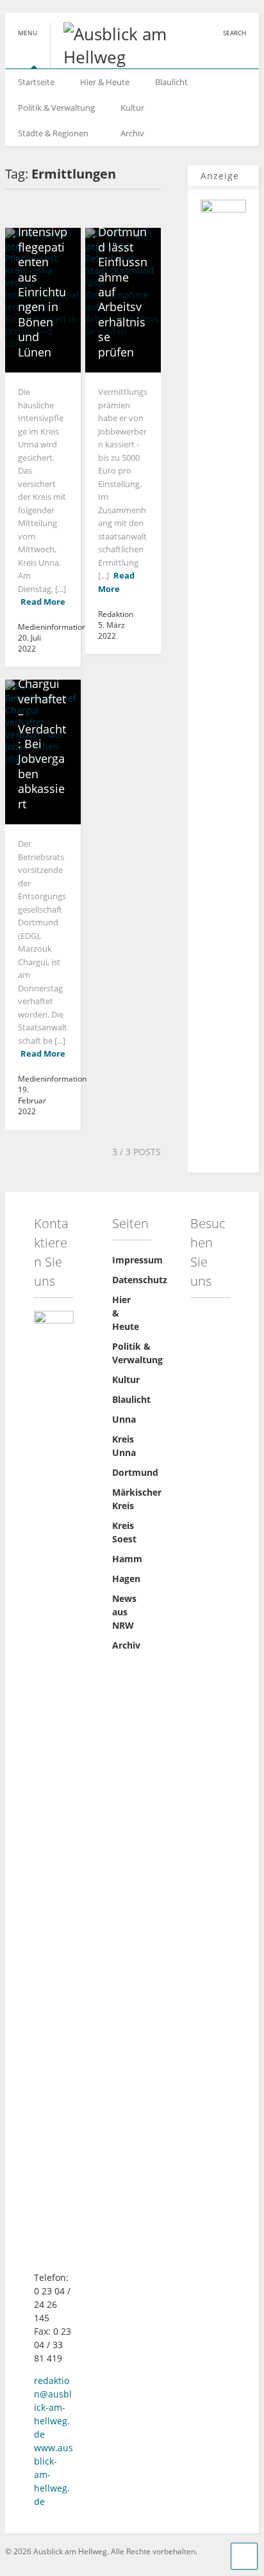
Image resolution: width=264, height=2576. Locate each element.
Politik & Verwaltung (56, 108)
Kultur (132, 108)
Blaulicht (171, 82)
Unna (124, 1419)
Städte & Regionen (53, 133)
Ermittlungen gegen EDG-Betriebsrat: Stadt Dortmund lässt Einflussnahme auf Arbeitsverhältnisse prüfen (123, 247)
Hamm (127, 1559)
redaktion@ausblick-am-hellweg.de (53, 2407)
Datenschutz (140, 1280)
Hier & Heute (105, 82)
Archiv (132, 133)
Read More (43, 602)
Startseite (36, 82)
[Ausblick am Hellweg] (113, 57)
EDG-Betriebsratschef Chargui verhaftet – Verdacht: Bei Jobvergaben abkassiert (43, 721)
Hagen (126, 1579)
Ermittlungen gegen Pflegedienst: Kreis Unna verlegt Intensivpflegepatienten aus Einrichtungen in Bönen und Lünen (43, 232)
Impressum (137, 1260)
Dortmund (135, 1472)
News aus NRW (124, 1612)
